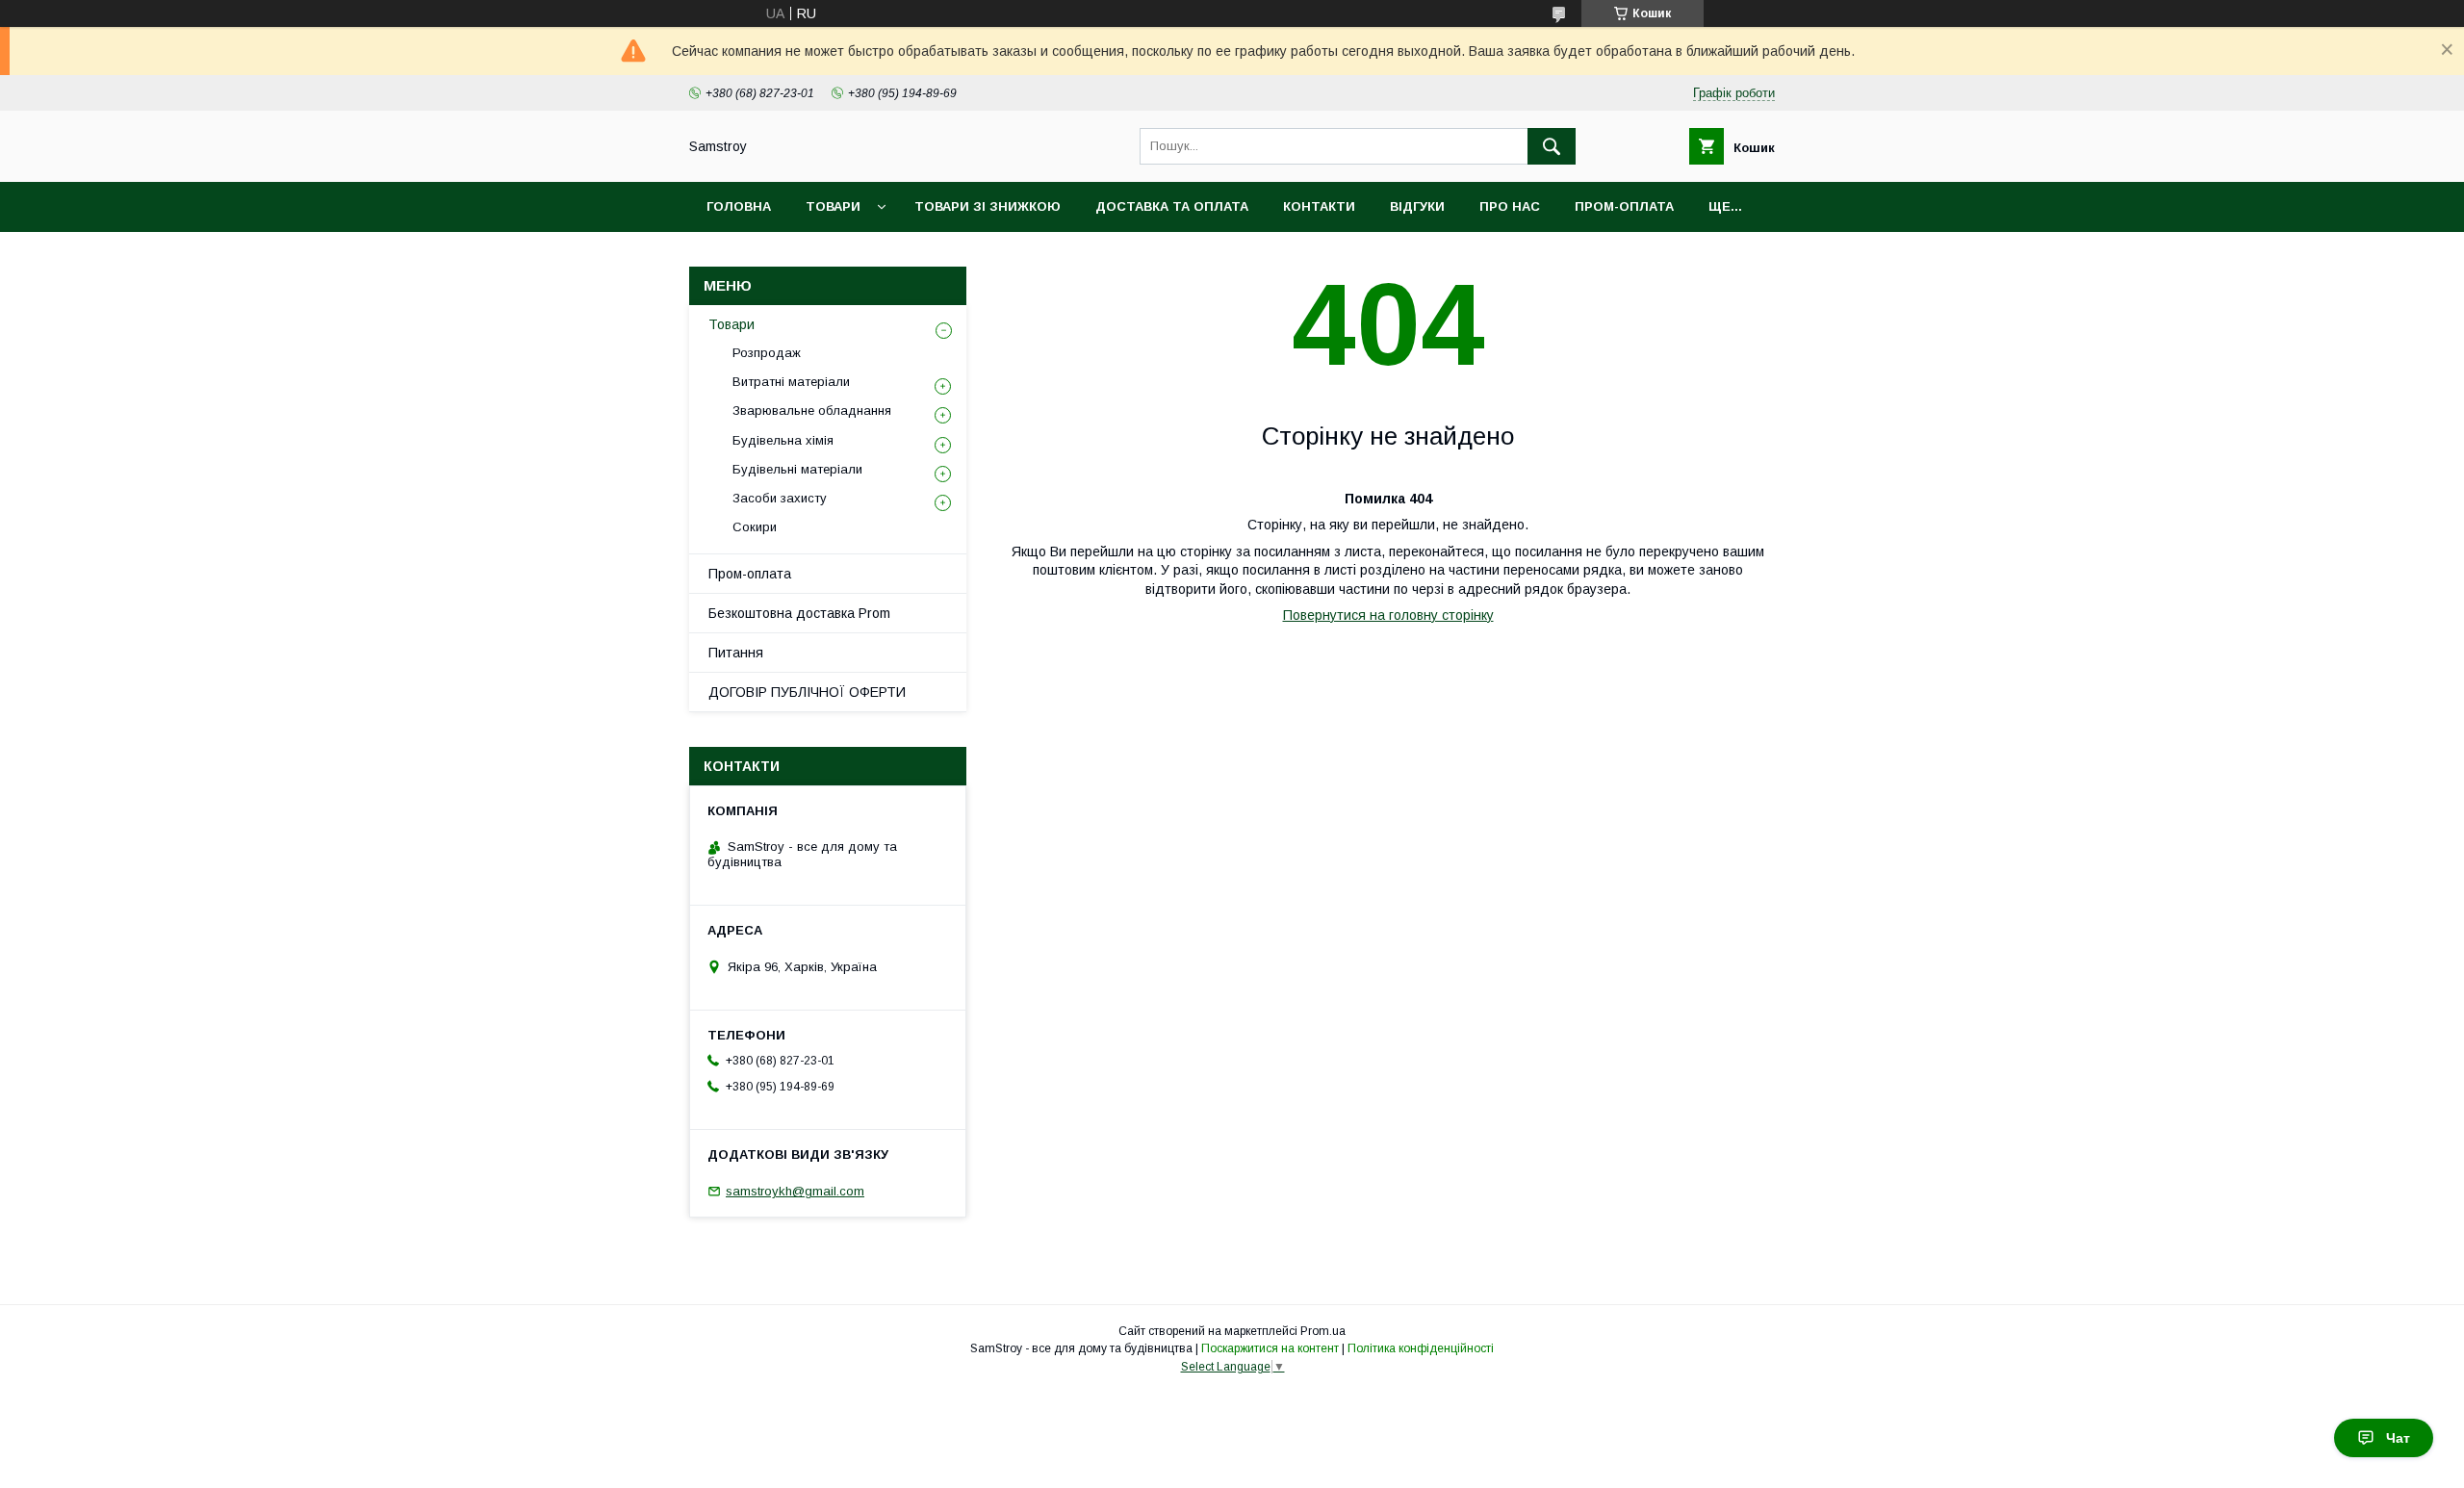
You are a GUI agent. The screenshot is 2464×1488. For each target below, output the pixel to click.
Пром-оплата (750, 574)
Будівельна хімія (783, 440)
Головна (739, 206)
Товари (833, 206)
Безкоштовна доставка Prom (799, 613)
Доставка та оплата (1172, 206)
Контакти (1319, 206)
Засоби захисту (780, 498)
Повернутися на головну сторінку (1388, 615)
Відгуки (1417, 206)
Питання (736, 653)
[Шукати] (1552, 146)
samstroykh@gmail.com (795, 1191)
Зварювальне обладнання (812, 410)
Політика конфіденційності (1421, 1348)
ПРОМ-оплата (1624, 206)
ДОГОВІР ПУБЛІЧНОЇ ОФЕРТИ (807, 692)
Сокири (755, 527)
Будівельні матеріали (797, 469)
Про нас (1510, 206)
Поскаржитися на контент (1270, 1348)
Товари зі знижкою (988, 206)
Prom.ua (1323, 1331)
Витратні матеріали (791, 382)
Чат (2398, 1438)
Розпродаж (767, 353)
